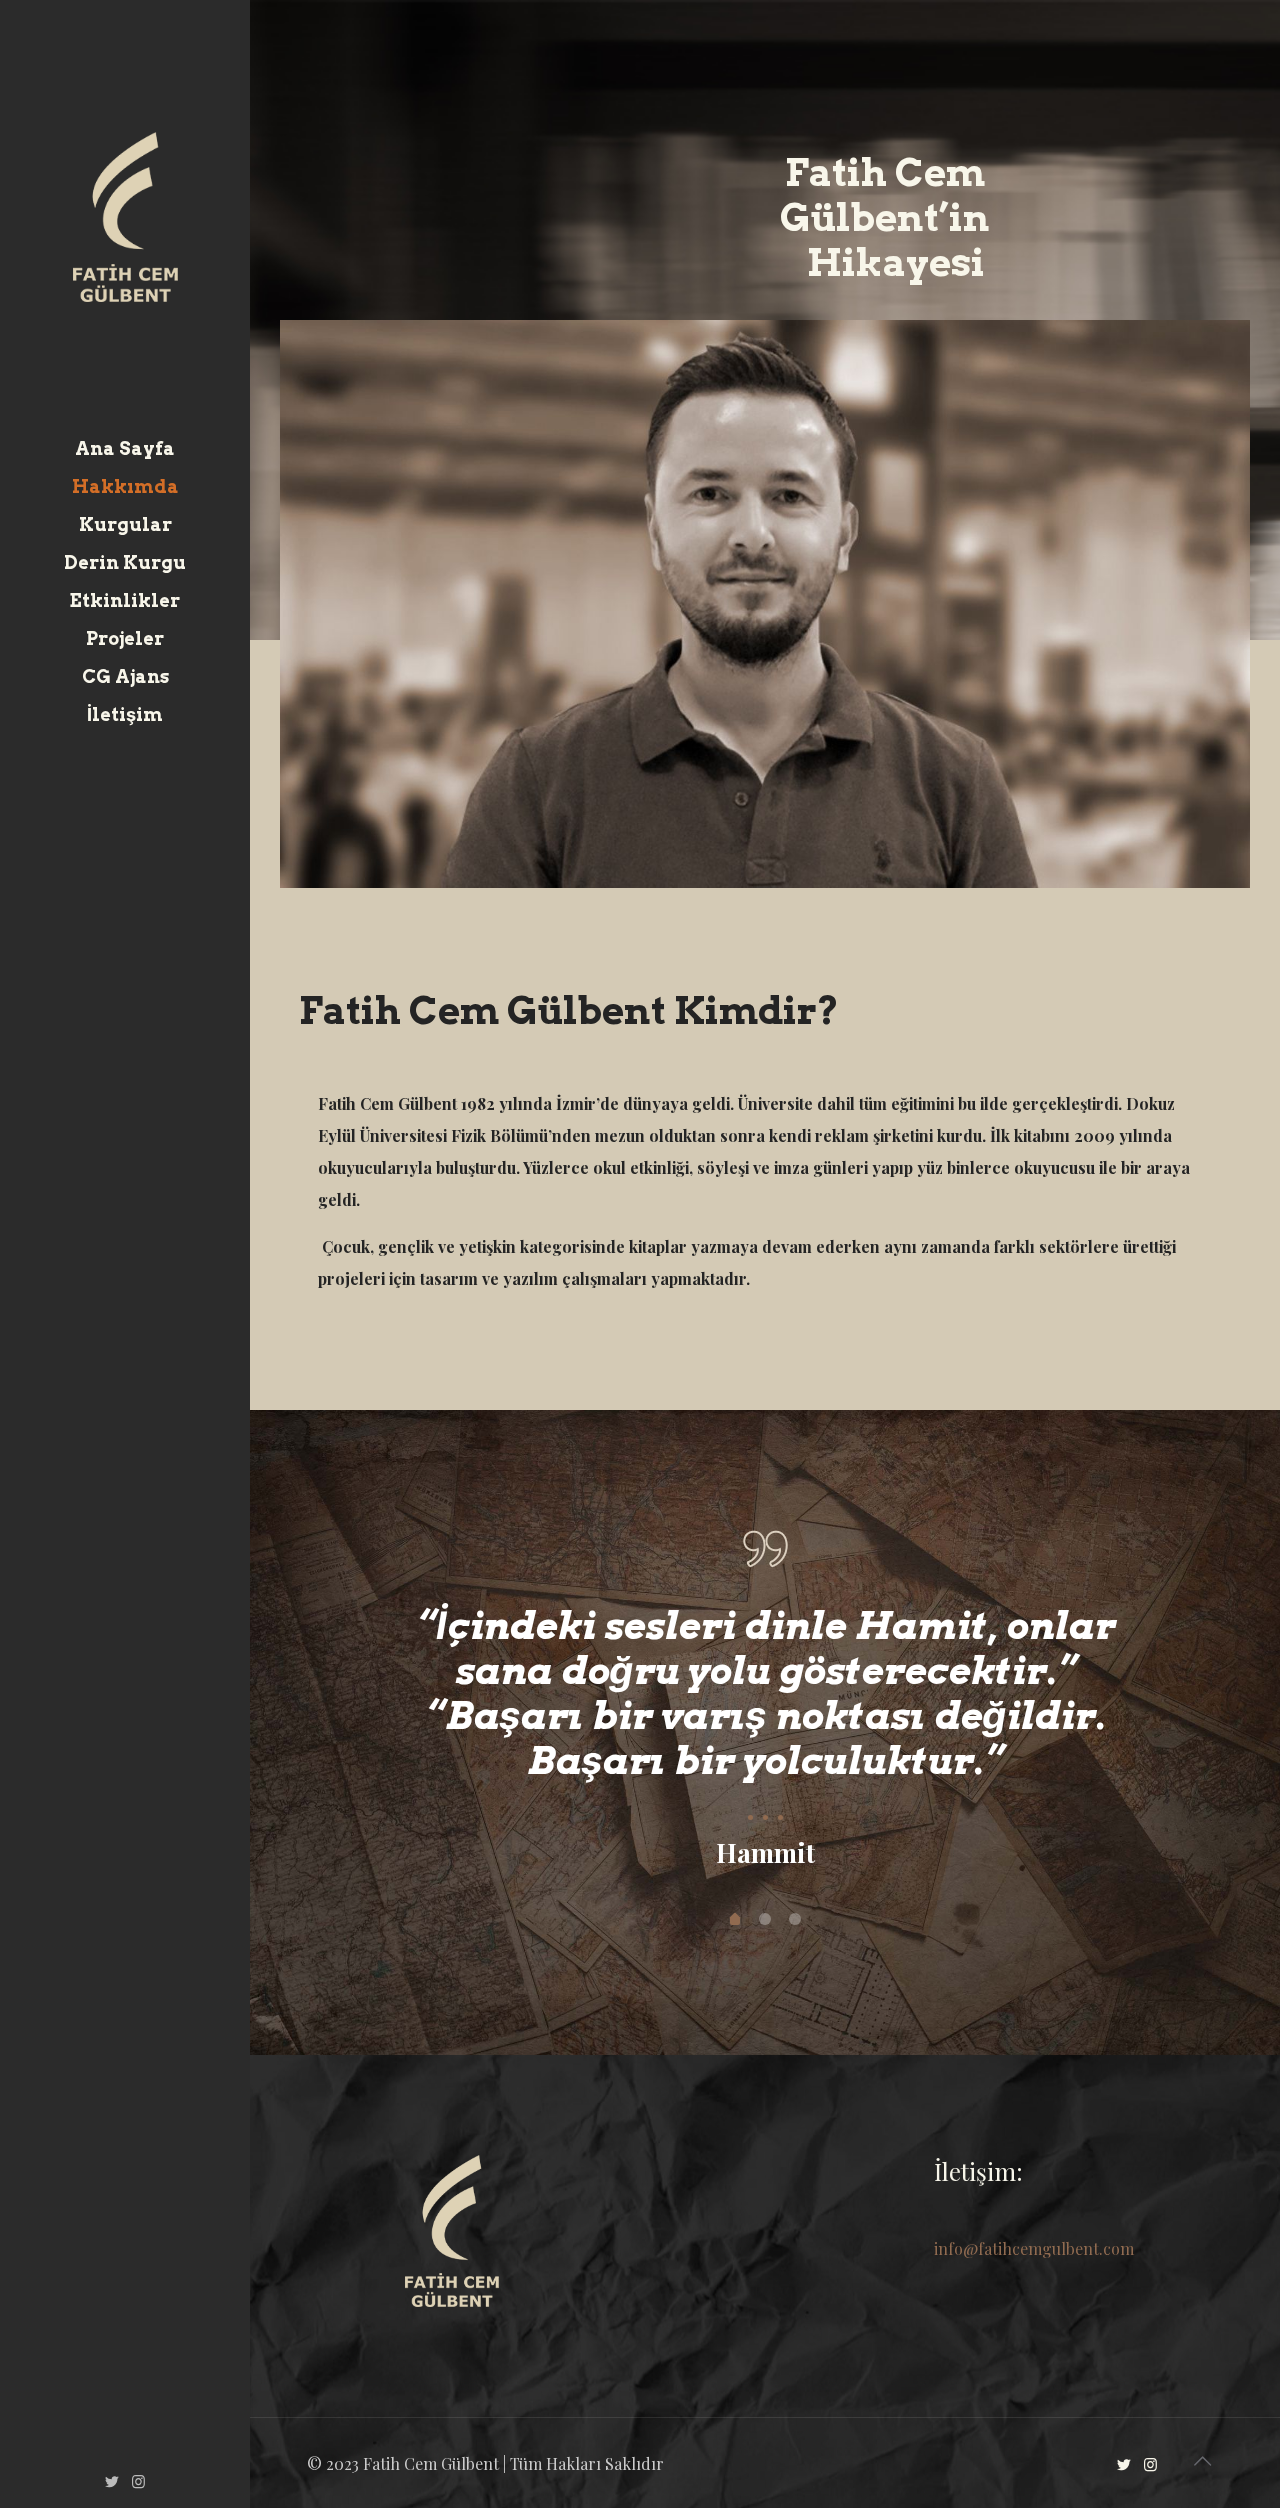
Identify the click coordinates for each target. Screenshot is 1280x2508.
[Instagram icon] (138, 2481)
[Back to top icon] (1202, 2460)
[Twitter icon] (111, 2481)
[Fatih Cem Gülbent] (125, 215)
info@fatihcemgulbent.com (1034, 2248)
